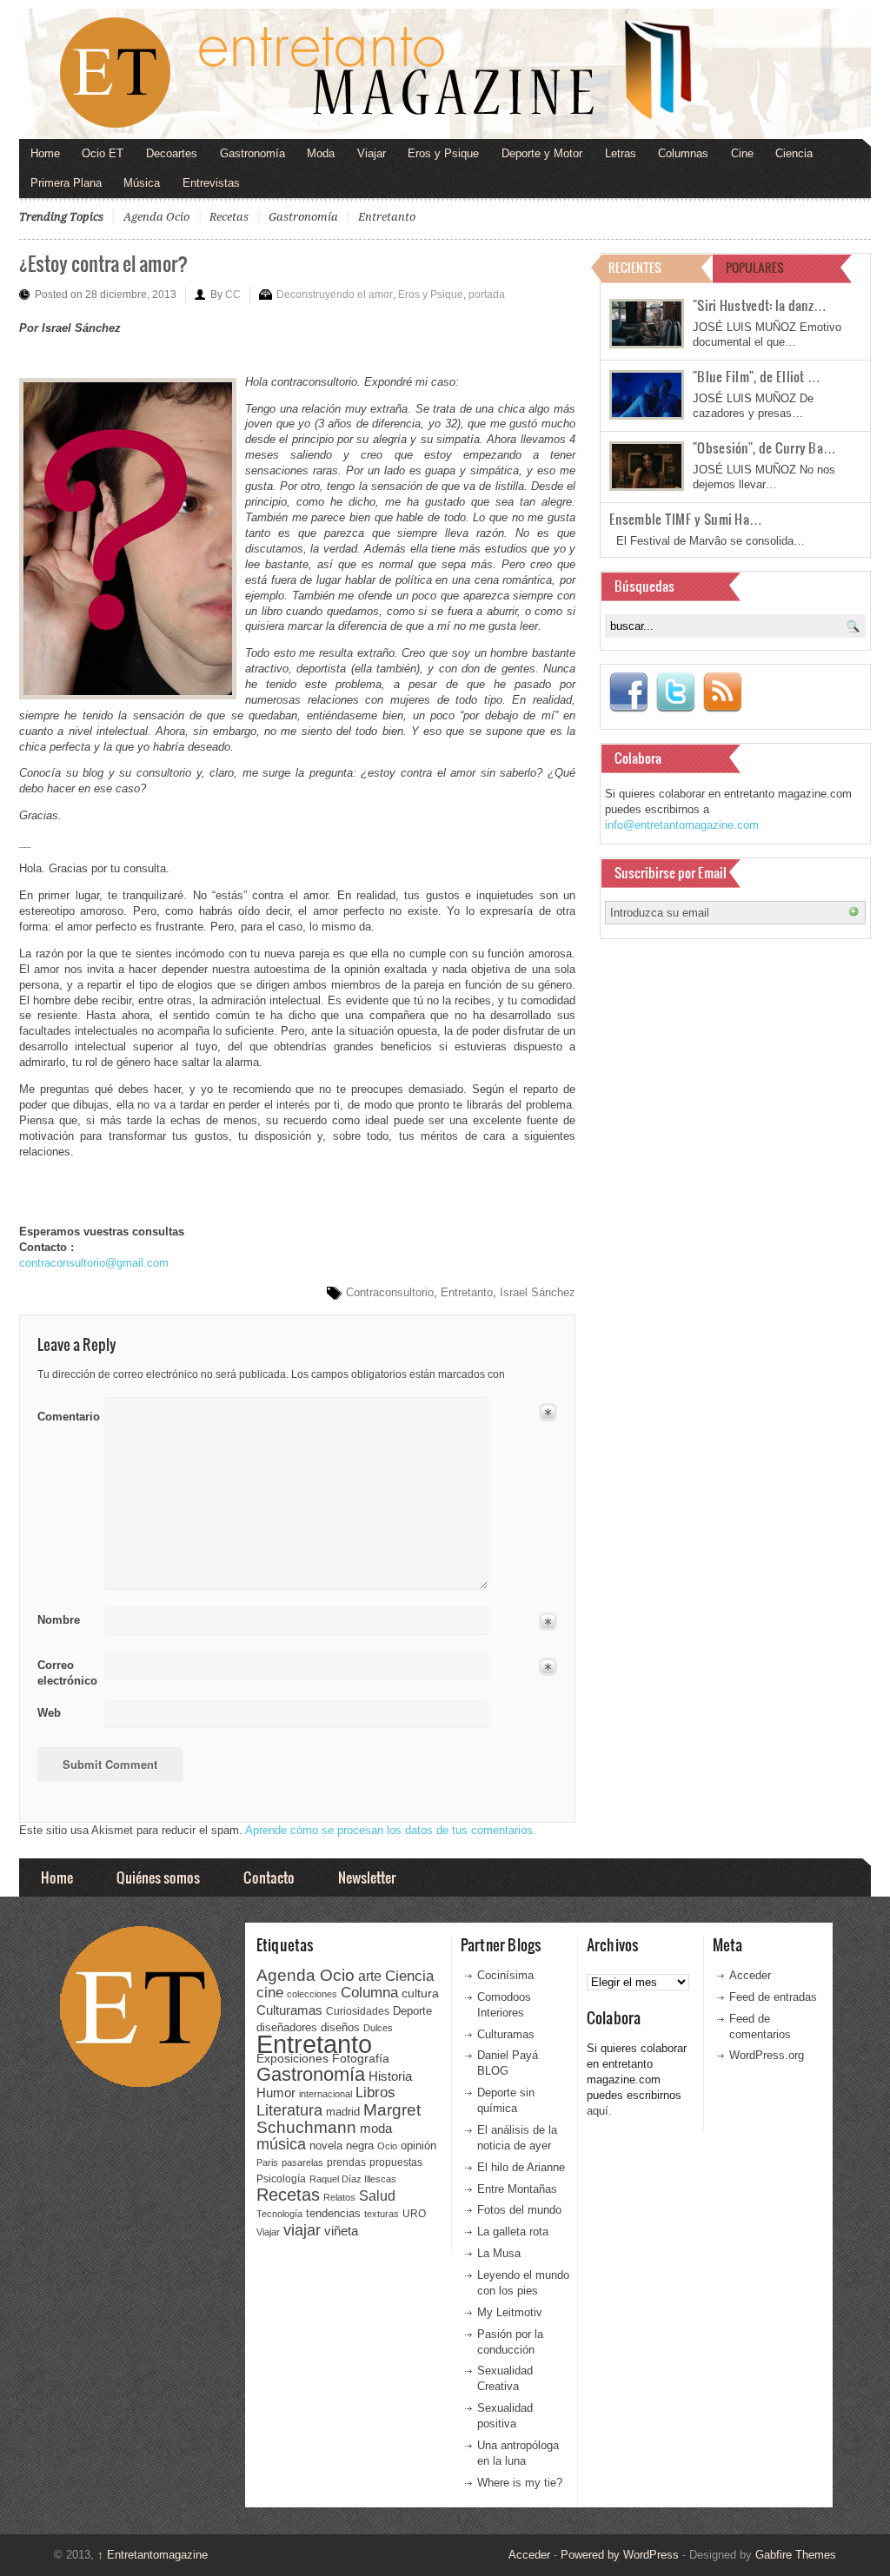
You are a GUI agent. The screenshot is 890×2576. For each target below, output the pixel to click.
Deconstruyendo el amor (335, 295)
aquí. (599, 2111)
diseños (340, 2027)
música (281, 2144)
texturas (382, 2214)
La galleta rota (513, 2232)
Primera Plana (66, 183)
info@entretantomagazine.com (682, 825)
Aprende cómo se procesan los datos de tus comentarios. (391, 1830)
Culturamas (289, 2010)
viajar (302, 2230)
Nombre (59, 1620)
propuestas (396, 2162)
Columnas (683, 153)
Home (45, 153)
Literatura (289, 2110)
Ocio (387, 2146)
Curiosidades (358, 2011)
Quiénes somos (158, 1877)
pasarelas (302, 2162)
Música (142, 183)
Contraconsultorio (390, 1292)
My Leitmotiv (510, 2312)
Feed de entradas (773, 1997)
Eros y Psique (443, 153)
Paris (267, 2162)
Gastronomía (252, 153)
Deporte (412, 2011)
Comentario (66, 1414)
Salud (377, 2196)
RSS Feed (722, 692)
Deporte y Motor (542, 153)
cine (270, 1992)
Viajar (372, 153)
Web (49, 1713)
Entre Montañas (517, 2189)
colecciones (312, 1994)
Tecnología (279, 2214)
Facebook (628, 692)
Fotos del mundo (519, 2210)
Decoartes (172, 153)
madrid (343, 2112)
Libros (375, 2092)
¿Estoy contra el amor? (103, 263)
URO (414, 2214)
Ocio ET (103, 153)
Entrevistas (211, 183)
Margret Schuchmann (339, 2119)
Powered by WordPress (620, 2555)
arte (370, 1976)
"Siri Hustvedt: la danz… (760, 305)
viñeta (341, 2231)
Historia (390, 2076)
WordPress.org (767, 2055)
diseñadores (287, 2027)
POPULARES (755, 267)
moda (376, 2128)
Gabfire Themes (796, 2555)
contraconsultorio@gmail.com (94, 1263)
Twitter (675, 692)
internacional (325, 2094)
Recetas (229, 217)
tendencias (333, 2213)
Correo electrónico (66, 1673)
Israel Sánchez (538, 1292)
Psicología (281, 2179)
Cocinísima (505, 1975)
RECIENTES (635, 267)
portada (487, 295)
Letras (621, 153)
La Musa (499, 2253)
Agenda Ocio (156, 217)
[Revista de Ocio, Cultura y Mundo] (445, 74)
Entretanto (387, 217)
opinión (418, 2146)
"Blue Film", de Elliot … (757, 376)
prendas (346, 2162)
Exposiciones (292, 2059)
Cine (742, 153)
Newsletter (367, 1877)
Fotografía (361, 2058)
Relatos (339, 2197)
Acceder (750, 1975)
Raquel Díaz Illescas (353, 2179)
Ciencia (794, 153)
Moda (321, 153)
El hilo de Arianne (521, 2167)
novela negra (342, 2146)
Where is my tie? (520, 2483)
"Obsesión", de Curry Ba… (764, 447)
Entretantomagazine (153, 2555)
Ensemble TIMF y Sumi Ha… (686, 519)
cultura (420, 1993)
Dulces (378, 2028)
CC (233, 295)
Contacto (269, 1877)
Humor (276, 2093)
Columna (369, 1993)
